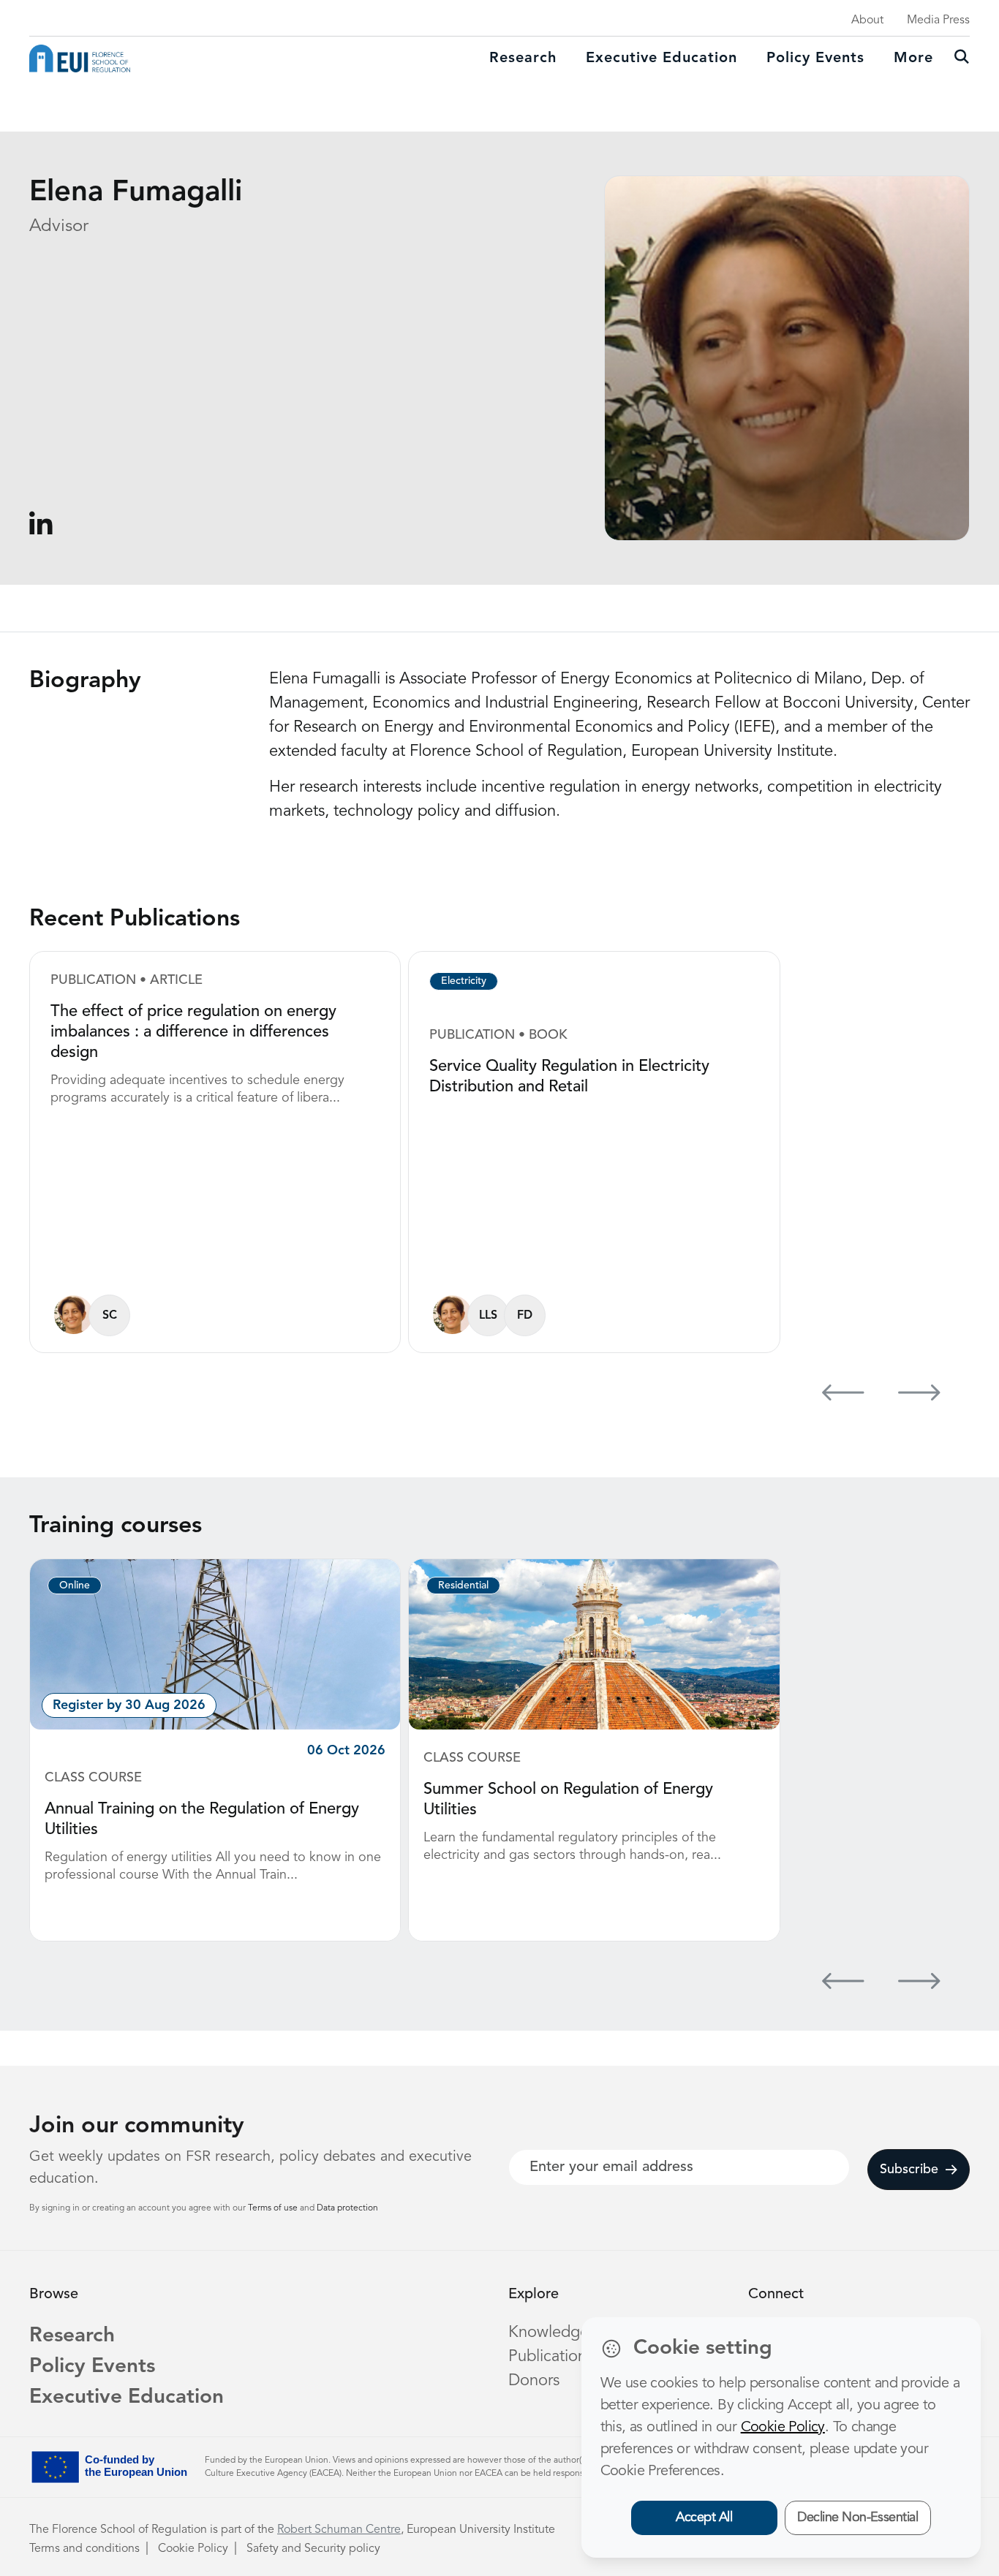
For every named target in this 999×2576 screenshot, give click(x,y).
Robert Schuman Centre (339, 2530)
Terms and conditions (84, 2549)
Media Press (938, 20)
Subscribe (909, 2170)
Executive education (661, 58)
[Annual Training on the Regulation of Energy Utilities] (215, 1644)
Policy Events (815, 58)
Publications (551, 2357)
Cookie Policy (193, 2549)
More (913, 58)
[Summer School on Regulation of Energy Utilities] (594, 1644)
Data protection (347, 2208)
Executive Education (127, 2398)
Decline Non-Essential (857, 2518)
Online (75, 1586)
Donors (534, 2381)
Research (523, 58)
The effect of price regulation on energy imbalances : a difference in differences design (193, 1032)
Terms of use (274, 2208)
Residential (463, 1586)
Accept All (704, 2518)
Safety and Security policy (313, 2549)
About (867, 20)
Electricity (464, 981)
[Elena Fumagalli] (73, 1315)
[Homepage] (80, 58)
